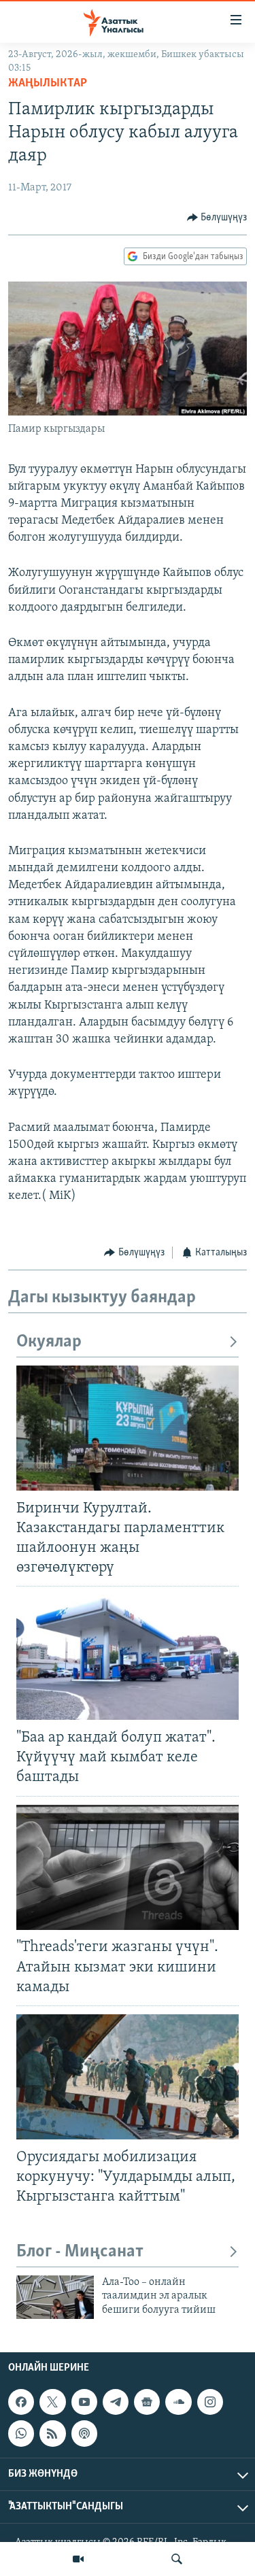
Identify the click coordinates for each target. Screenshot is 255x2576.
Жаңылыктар (48, 84)
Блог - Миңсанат (80, 2252)
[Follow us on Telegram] (116, 2402)
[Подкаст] (84, 2434)
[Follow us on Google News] (147, 2402)
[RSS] (52, 2434)
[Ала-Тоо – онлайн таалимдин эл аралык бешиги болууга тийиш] (55, 2297)
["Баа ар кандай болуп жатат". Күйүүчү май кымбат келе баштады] (128, 1657)
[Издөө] (177, 2559)
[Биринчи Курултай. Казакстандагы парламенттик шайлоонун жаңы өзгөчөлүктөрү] (128, 1428)
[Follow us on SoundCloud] (178, 2402)
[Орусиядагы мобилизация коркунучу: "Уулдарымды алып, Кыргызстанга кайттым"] (128, 2077)
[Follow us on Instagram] (210, 2402)
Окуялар (49, 1342)
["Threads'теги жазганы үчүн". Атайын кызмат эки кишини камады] (128, 1867)
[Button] (217, 218)
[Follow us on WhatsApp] (21, 2434)
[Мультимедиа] (78, 2559)
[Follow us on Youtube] (84, 2402)
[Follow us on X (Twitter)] (52, 2402)
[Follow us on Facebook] (21, 2402)
